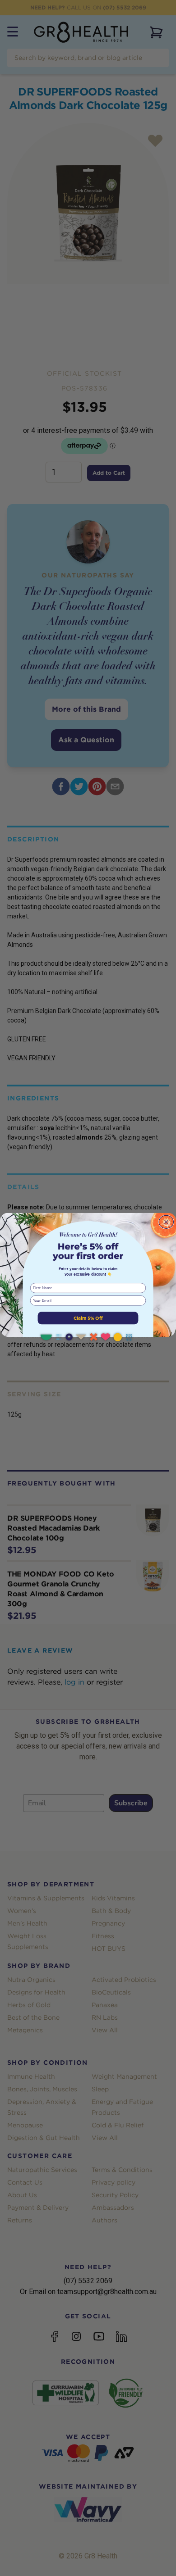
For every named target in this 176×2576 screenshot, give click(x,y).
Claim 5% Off (88, 1318)
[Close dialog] (166, 1222)
